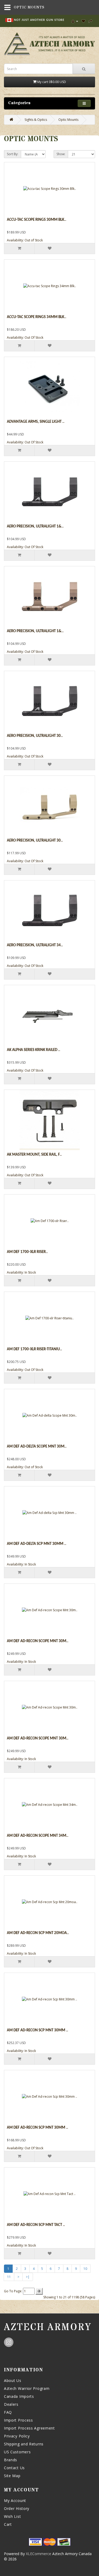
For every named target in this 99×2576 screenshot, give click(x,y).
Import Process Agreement (29, 2428)
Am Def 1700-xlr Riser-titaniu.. (34, 1349)
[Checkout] (91, 21)
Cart (8, 2524)
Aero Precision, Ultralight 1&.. (35, 527)
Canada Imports (19, 2396)
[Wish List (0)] (83, 21)
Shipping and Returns (24, 2444)
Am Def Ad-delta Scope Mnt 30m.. (37, 1447)
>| (28, 2277)
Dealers (11, 2404)
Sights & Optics (36, 120)
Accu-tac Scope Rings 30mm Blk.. (37, 220)
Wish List (12, 2516)
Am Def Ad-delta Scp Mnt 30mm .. (37, 1544)
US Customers (17, 2452)
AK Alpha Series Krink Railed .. (34, 1050)
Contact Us (14, 2468)
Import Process (18, 2420)
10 (85, 2269)
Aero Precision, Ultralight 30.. (35, 736)
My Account (15, 2501)
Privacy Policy (17, 2436)
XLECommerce (39, 2554)
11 (9, 2277)
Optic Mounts (68, 120)
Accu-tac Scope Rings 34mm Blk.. (37, 317)
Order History (17, 2508)
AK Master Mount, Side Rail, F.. (34, 1155)
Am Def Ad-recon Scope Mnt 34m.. (38, 1836)
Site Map (12, 2476)
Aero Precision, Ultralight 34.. (35, 945)
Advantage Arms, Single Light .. (36, 422)
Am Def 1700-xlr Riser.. (27, 1252)
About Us (13, 2380)
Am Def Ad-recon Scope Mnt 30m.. (38, 1641)
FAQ (8, 2412)
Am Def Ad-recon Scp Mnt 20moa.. (38, 1933)
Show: (61, 154)
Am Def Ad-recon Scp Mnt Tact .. (36, 2225)
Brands (11, 2460)
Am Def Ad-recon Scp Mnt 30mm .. (37, 2030)
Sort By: (13, 154)
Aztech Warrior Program (27, 2388)
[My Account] (75, 21)
